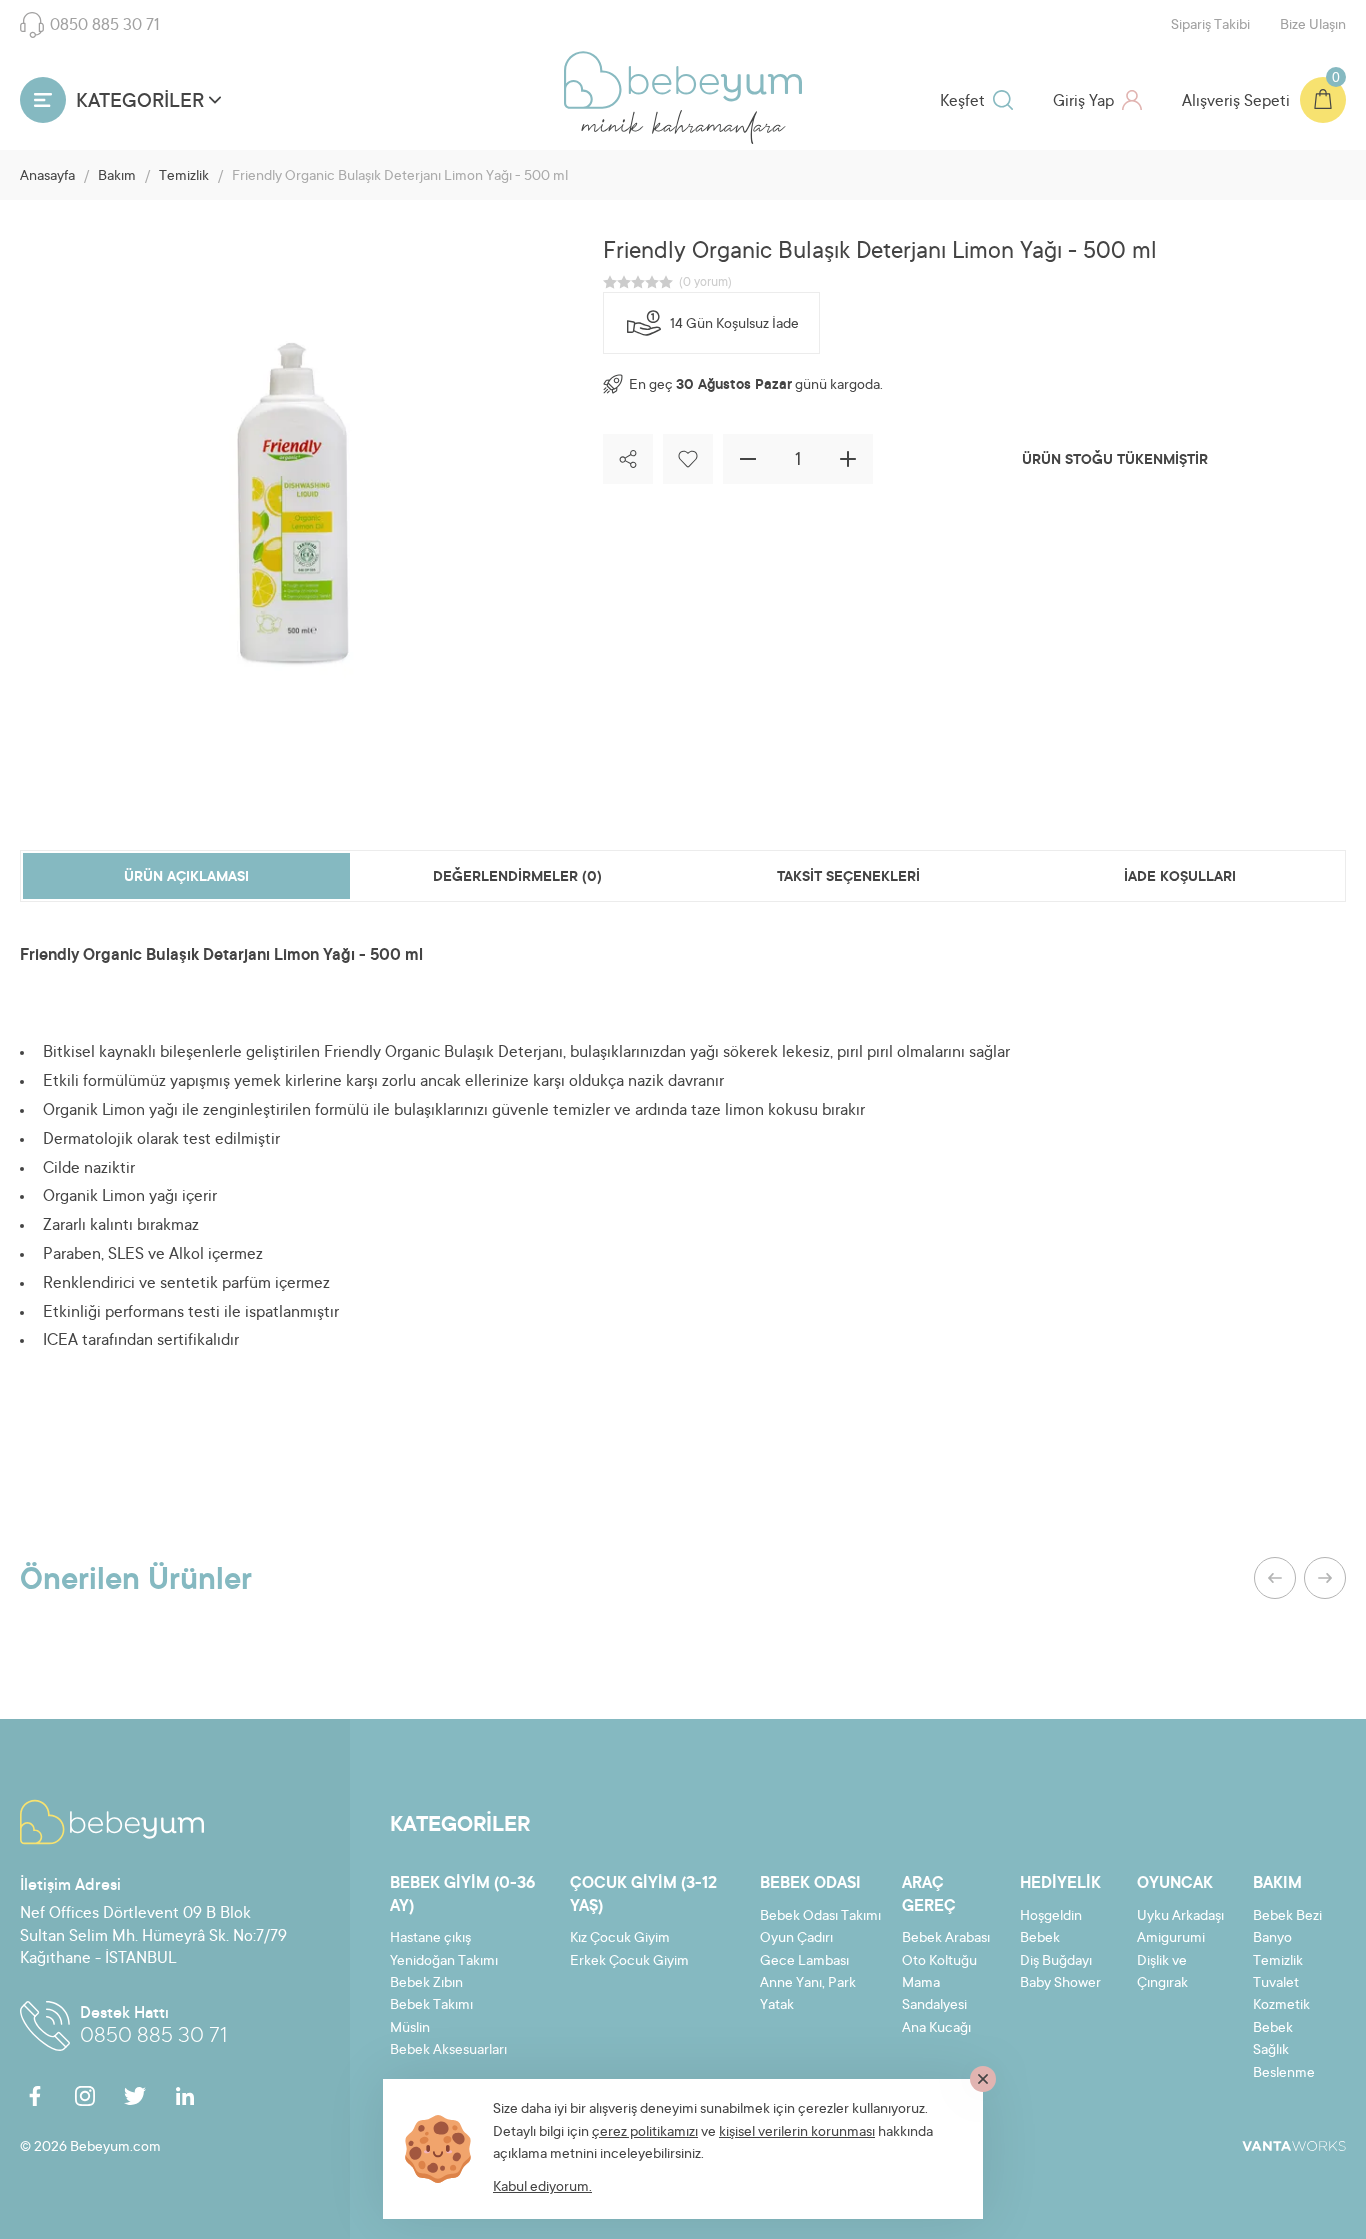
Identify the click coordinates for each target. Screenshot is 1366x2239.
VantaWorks (1294, 2146)
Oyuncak (1175, 1884)
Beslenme (1284, 2074)
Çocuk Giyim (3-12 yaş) (643, 1895)
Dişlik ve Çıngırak (1162, 1973)
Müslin (410, 2029)
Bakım (117, 177)
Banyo (1272, 1939)
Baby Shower (1060, 1984)
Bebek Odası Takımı (820, 1917)
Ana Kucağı (936, 2029)
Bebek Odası (810, 1884)
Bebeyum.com (683, 80)
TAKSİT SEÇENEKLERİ (848, 878)
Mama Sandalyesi (934, 1995)
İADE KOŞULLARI (1180, 878)
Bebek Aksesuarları (448, 2051)
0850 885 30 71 (105, 26)
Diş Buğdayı (1056, 1962)
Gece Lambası (804, 1962)
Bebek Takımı (431, 2006)
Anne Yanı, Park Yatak (808, 1995)
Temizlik (184, 177)
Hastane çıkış (430, 1939)
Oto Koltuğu (939, 1962)
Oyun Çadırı (796, 1939)
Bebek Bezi (1287, 1917)
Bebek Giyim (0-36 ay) (462, 1895)
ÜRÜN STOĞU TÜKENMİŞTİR (1115, 461)
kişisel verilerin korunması (797, 2133)
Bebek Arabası (946, 1939)
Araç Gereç (929, 1895)
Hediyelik (1060, 1884)
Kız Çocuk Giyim (620, 1939)
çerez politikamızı (645, 2133)
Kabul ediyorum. (542, 2188)
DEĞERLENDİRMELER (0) (517, 878)
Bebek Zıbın (426, 1984)
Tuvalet (1276, 1984)
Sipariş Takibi (1210, 26)
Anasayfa (47, 177)
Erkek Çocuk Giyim (629, 1962)
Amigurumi (1171, 1939)
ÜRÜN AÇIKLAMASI (186, 878)
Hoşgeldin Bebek (1051, 1928)
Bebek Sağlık (1273, 2040)
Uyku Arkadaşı (1180, 1917)
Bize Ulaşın (1313, 26)
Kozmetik (1281, 2006)
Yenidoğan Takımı (444, 1962)
